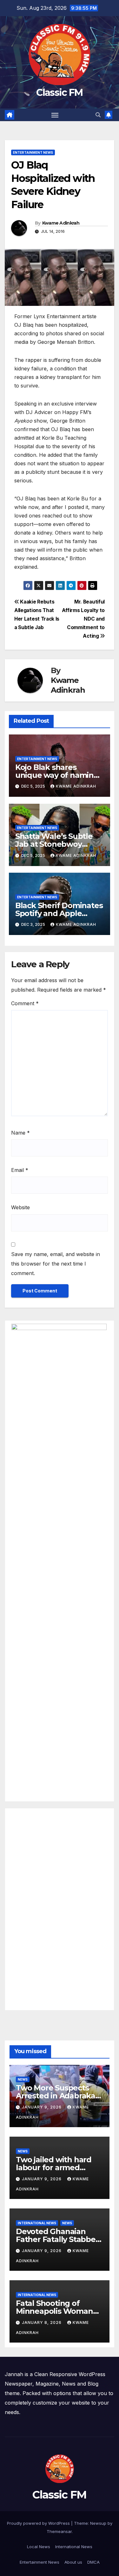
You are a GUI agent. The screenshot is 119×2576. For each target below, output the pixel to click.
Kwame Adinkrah (61, 223)
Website (20, 1207)
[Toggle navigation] (55, 115)
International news (37, 2223)
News (23, 2079)
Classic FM (59, 93)
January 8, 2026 (42, 2322)
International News (74, 2547)
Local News (39, 2547)
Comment (25, 1003)
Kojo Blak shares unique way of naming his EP (57, 775)
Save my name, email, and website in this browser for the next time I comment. (56, 1264)
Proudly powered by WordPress (39, 2523)
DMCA (93, 2562)
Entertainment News (33, 152)
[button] (98, 115)
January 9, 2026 (42, 2107)
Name (20, 1133)
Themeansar (59, 2531)
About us (73, 2562)
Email (20, 1170)
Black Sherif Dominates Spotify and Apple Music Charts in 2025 (59, 913)
